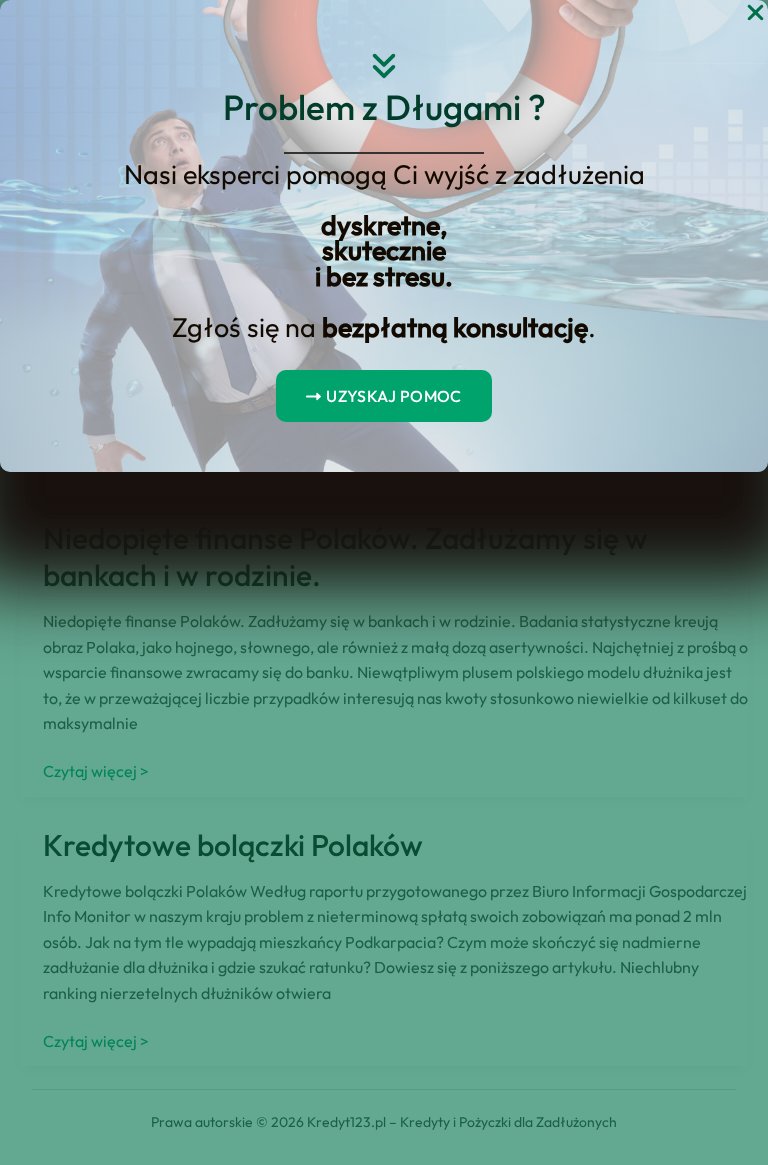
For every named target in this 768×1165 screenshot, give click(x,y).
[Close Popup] (755, 13)
